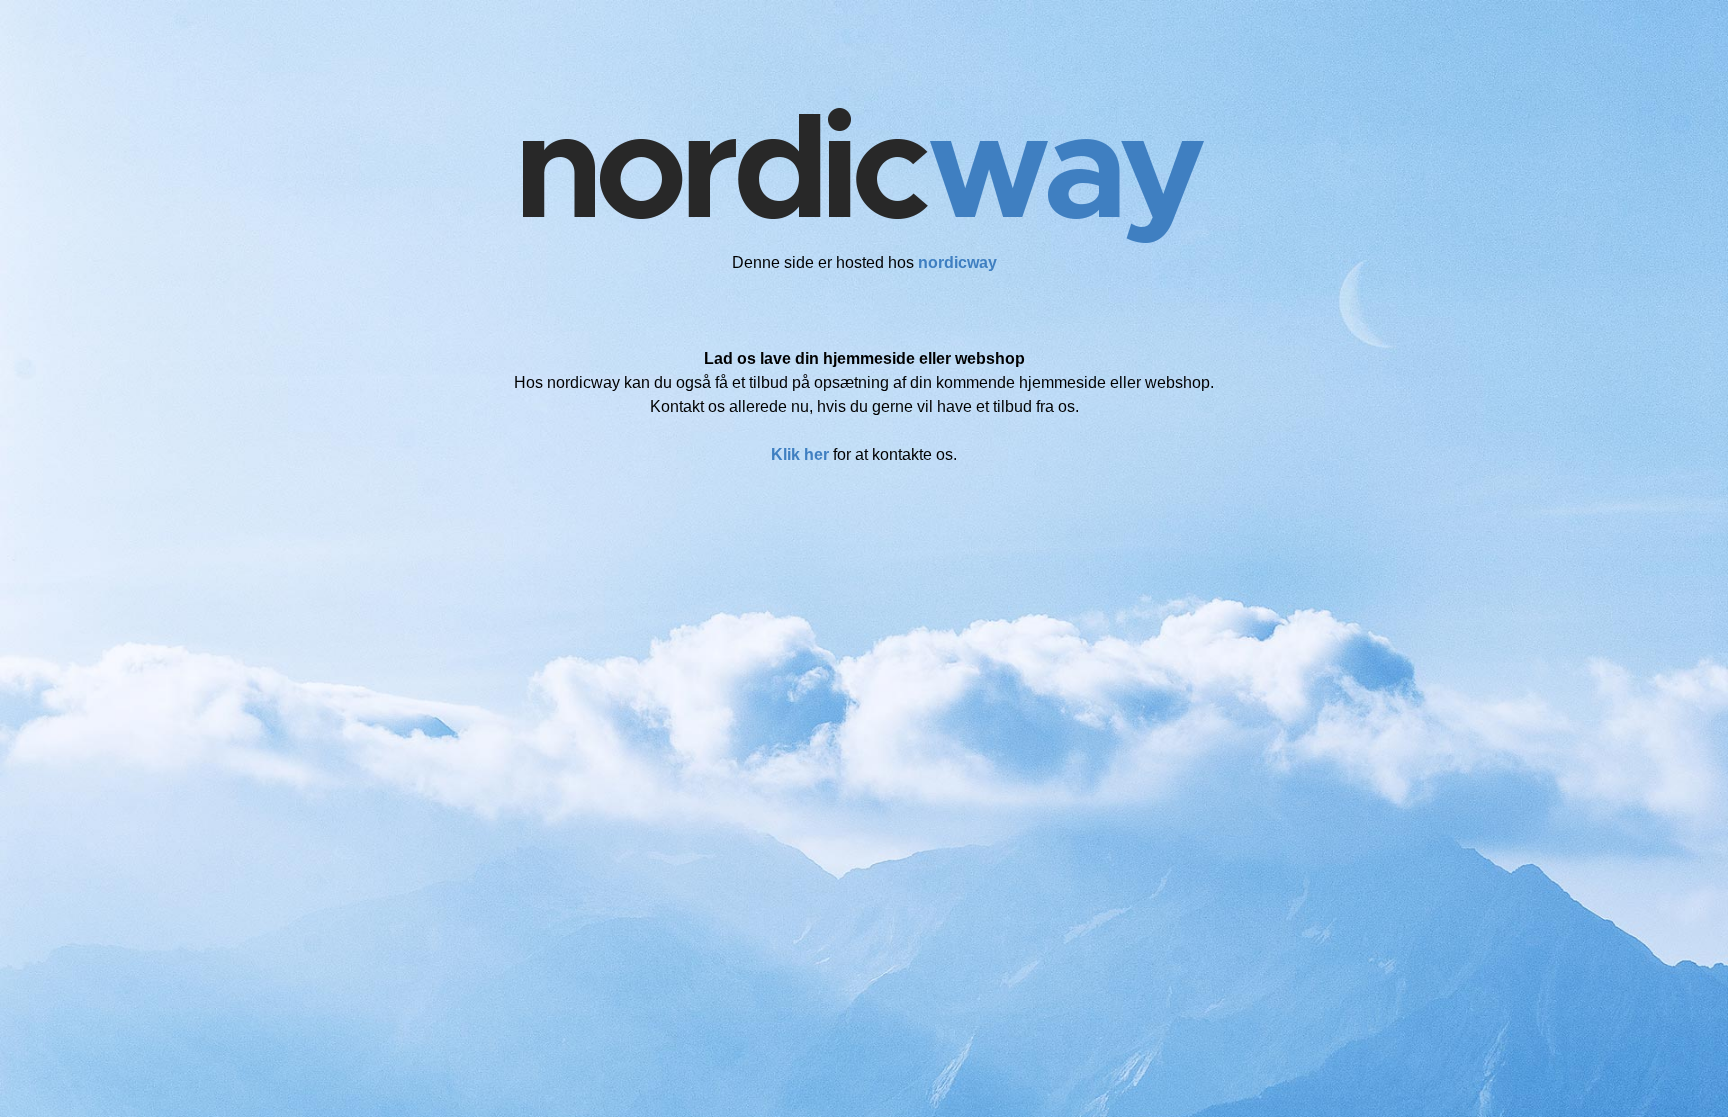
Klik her (800, 454)
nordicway (957, 262)
